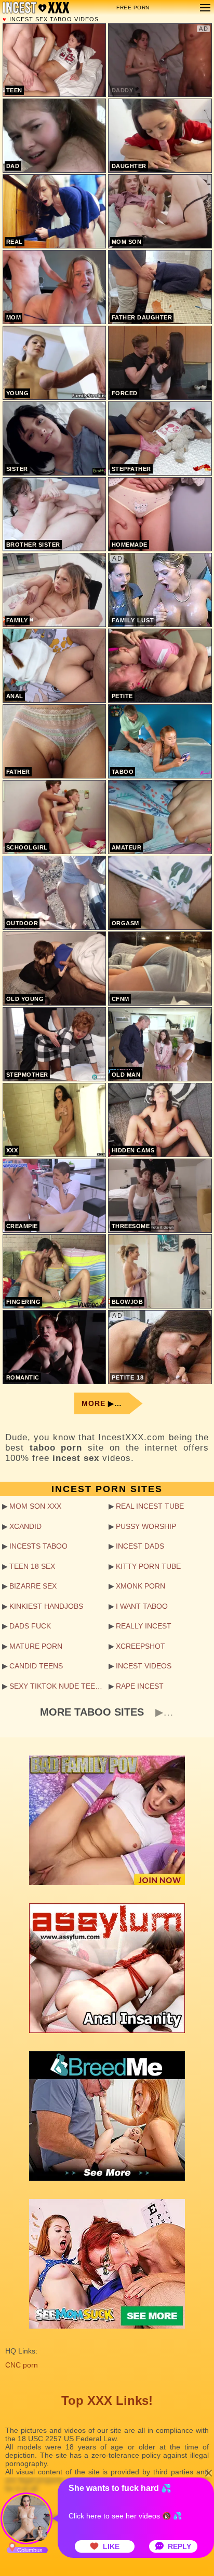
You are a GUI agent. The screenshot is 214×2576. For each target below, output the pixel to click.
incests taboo (38, 1546)
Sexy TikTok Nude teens (57, 1686)
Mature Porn (36, 1646)
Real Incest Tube (150, 1506)
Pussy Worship (146, 1526)
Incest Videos (144, 1666)
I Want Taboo (142, 1606)
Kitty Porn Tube (148, 1566)
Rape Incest (140, 1686)
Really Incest (144, 1626)
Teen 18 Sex (32, 1566)
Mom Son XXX (35, 1506)
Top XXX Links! (107, 2400)
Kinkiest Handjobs (46, 1606)
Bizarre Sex (33, 1586)
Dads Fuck (30, 1626)
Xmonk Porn (141, 1586)
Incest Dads (140, 1546)
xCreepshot (141, 1646)
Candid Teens (36, 1666)
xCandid (25, 1526)
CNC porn (22, 2365)
